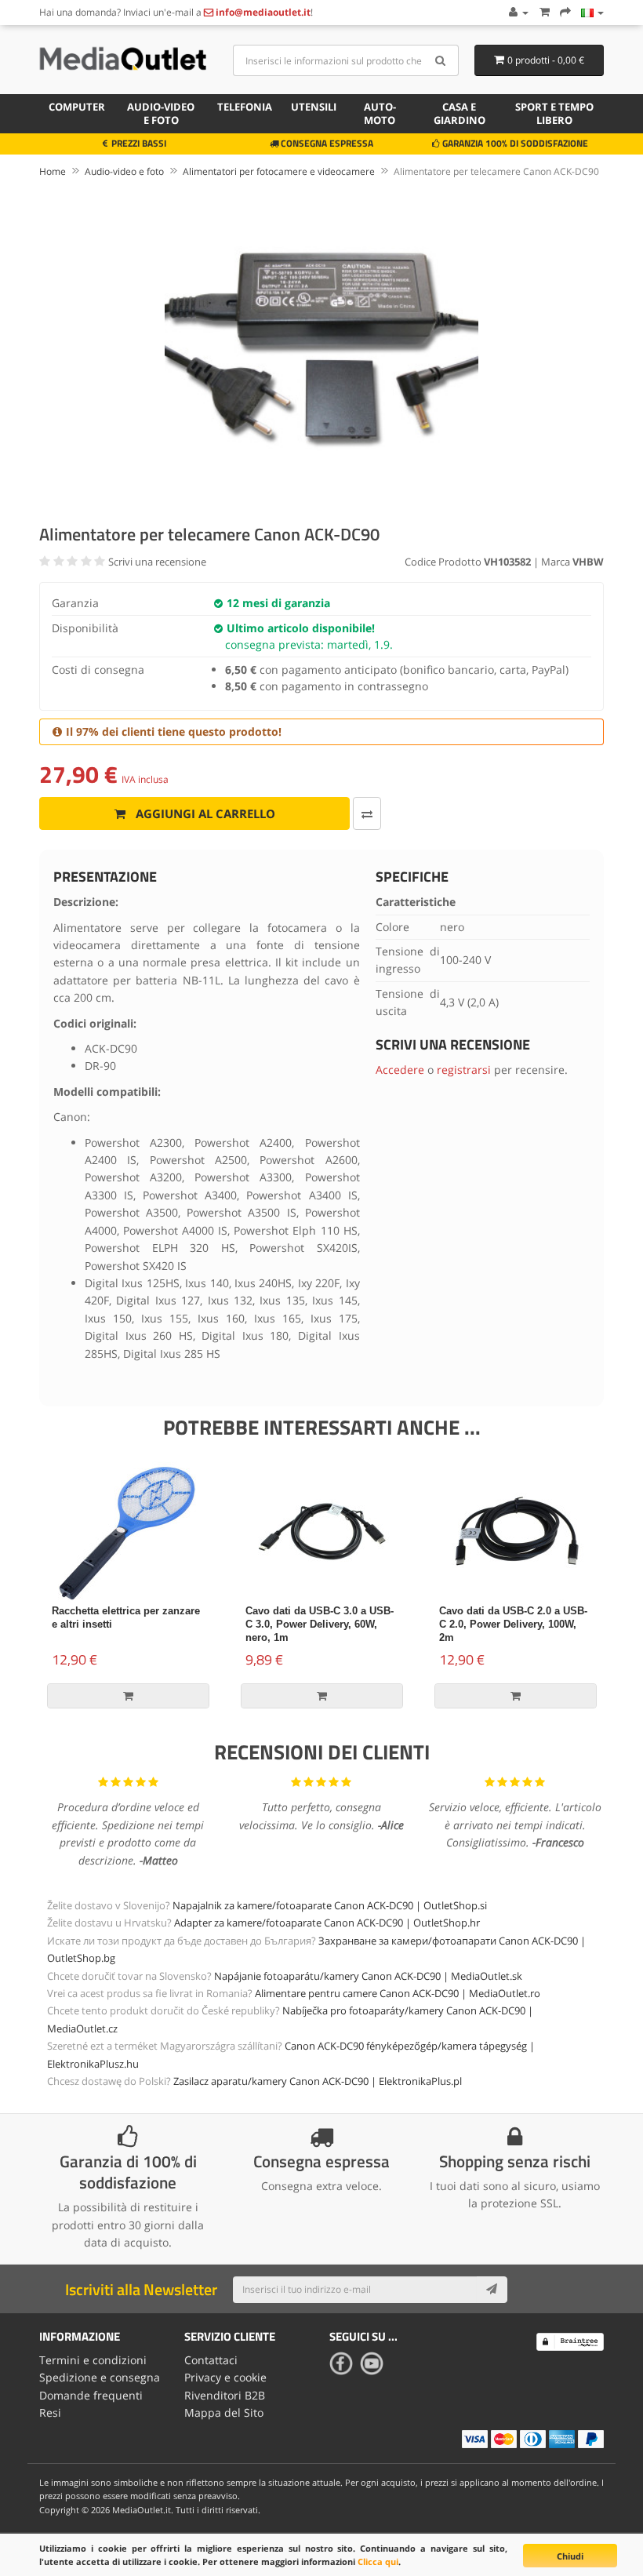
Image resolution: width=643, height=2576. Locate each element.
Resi (50, 2412)
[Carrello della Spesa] (544, 12)
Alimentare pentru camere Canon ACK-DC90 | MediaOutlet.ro (398, 1993)
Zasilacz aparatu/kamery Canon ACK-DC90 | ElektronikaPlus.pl (318, 2081)
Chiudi (570, 2556)
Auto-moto (380, 113)
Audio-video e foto (161, 113)
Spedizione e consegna (100, 2377)
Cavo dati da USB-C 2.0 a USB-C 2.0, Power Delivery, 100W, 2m (513, 1624)
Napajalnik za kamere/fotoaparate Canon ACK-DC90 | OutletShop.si (330, 1905)
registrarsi (464, 1070)
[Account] (518, 12)
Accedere (400, 1070)
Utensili (314, 107)
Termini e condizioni (93, 2360)
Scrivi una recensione (157, 562)
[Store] (592, 12)
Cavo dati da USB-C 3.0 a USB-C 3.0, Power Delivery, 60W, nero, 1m (320, 1624)
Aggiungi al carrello (204, 813)
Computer (77, 107)
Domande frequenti (91, 2395)
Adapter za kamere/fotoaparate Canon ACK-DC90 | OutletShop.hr (327, 1923)
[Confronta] (367, 813)
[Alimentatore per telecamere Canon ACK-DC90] (321, 348)
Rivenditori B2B (225, 2395)
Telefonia (245, 107)
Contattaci (211, 2360)
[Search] (441, 60)
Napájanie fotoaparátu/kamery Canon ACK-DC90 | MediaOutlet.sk (368, 1976)
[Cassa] (565, 12)
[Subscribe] (492, 2290)
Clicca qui (378, 2561)
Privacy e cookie (225, 2377)
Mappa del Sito (224, 2412)
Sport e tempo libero (554, 113)
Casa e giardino (460, 113)
